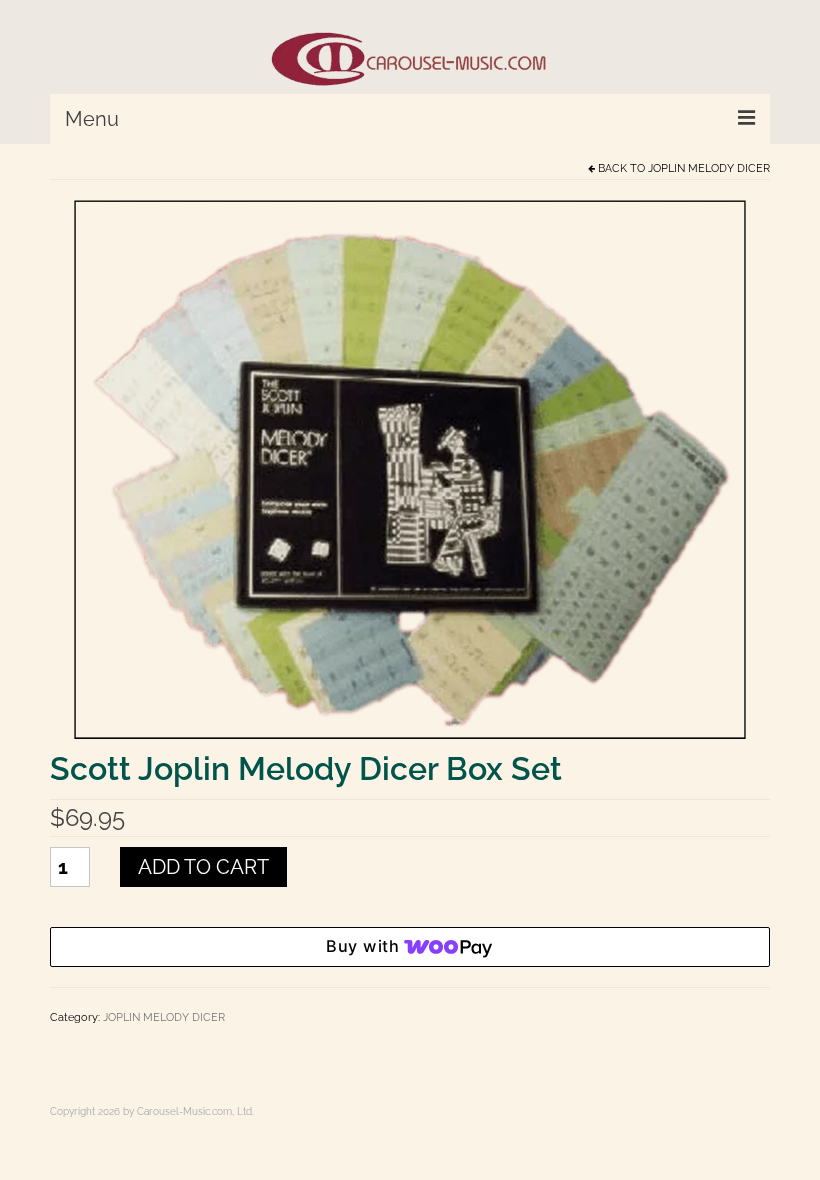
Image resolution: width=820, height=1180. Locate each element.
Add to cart (203, 867)
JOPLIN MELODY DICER (709, 168)
